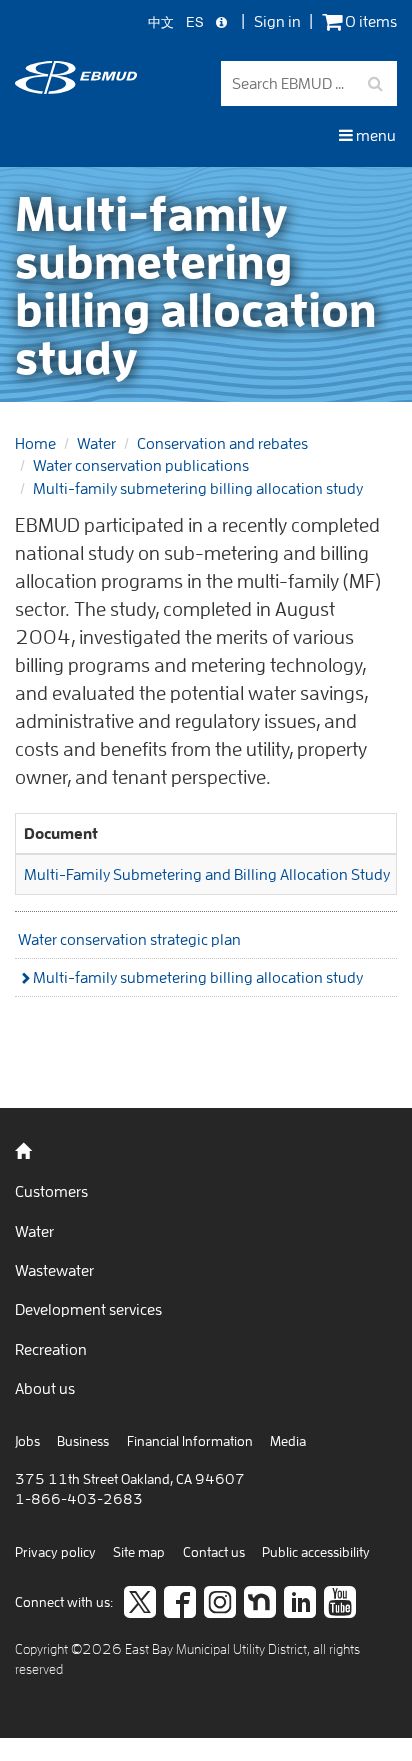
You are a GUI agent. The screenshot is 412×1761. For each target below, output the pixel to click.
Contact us (214, 1552)
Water (96, 443)
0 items (369, 21)
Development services (88, 1309)
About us (45, 1388)
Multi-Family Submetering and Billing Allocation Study (207, 874)
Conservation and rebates (222, 443)
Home (35, 443)
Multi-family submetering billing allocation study (198, 488)
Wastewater (54, 1270)
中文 (161, 22)
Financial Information (190, 1441)
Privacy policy (55, 1552)
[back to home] (76, 88)
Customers (51, 1191)
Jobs (27, 1441)
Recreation (51, 1349)
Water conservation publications (141, 465)
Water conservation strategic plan (129, 939)
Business (83, 1441)
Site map (139, 1552)
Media (288, 1441)
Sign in (277, 21)
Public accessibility (316, 1552)
